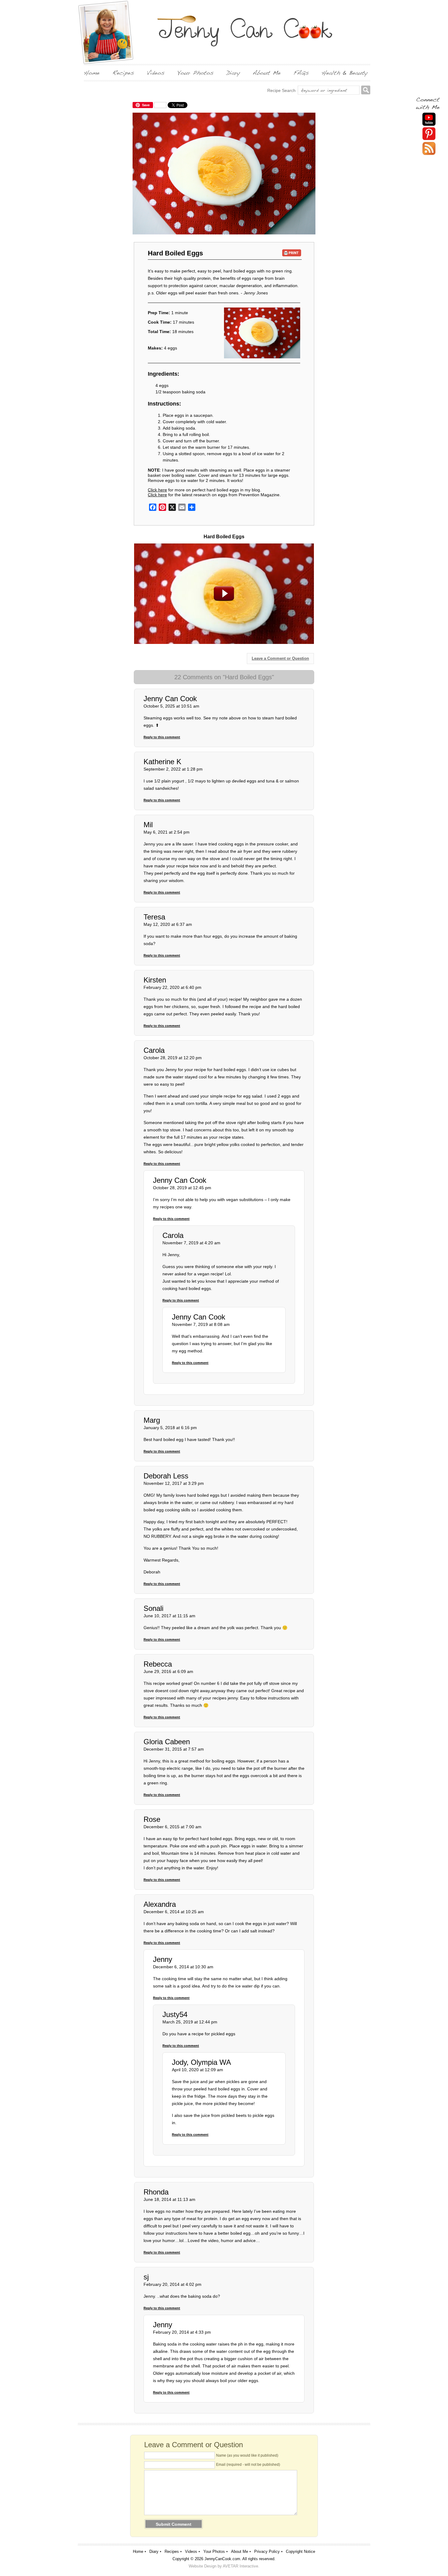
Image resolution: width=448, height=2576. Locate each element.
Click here (157, 490)
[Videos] (156, 73)
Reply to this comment (162, 737)
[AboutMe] (267, 73)
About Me (240, 2551)
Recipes (172, 2551)
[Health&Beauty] (345, 73)
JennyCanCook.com (222, 2559)
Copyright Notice (300, 2551)
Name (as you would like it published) (247, 2455)
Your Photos (214, 2551)
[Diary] (233, 73)
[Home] (92, 73)
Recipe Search (281, 90)
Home (138, 2551)
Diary (154, 2551)
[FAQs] (301, 73)
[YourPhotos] (196, 73)
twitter (429, 148)
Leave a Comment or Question (280, 658)
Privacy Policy (267, 2551)
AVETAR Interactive (240, 2566)
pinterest (429, 134)
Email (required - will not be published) (248, 2465)
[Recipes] (123, 73)
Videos (191, 2551)
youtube (429, 119)
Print (292, 253)
